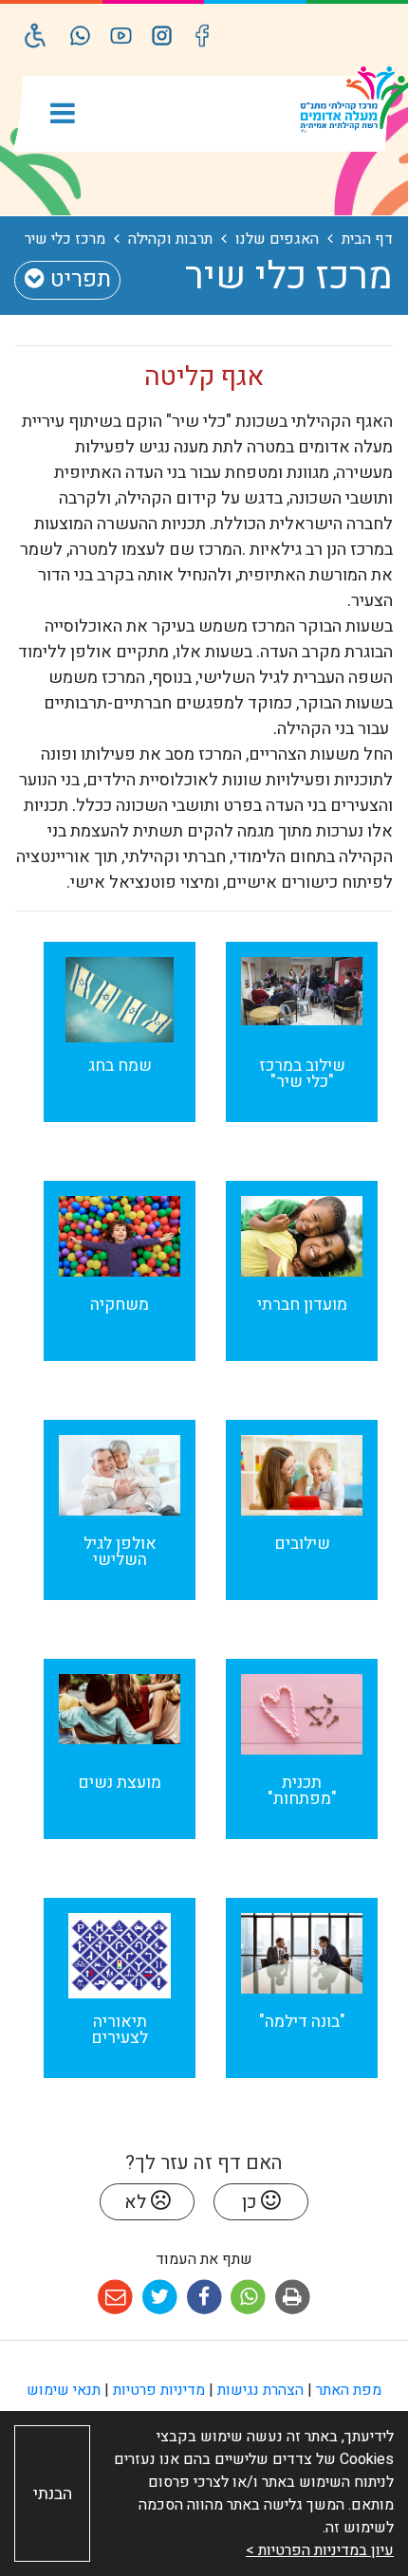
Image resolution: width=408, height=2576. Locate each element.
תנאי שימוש (64, 2390)
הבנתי (53, 2494)
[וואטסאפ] (80, 36)
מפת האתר (349, 2390)
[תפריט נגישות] (36, 36)
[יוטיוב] (121, 36)
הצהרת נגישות (260, 2390)
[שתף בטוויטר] (160, 2298)
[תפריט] (63, 115)
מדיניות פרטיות (159, 2390)
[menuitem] (302, 1046)
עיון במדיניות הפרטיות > (320, 2550)
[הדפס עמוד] (293, 2298)
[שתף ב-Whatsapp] (248, 2298)
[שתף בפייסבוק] (204, 2298)
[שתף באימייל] (115, 2298)
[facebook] (203, 36)
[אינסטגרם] (162, 36)
